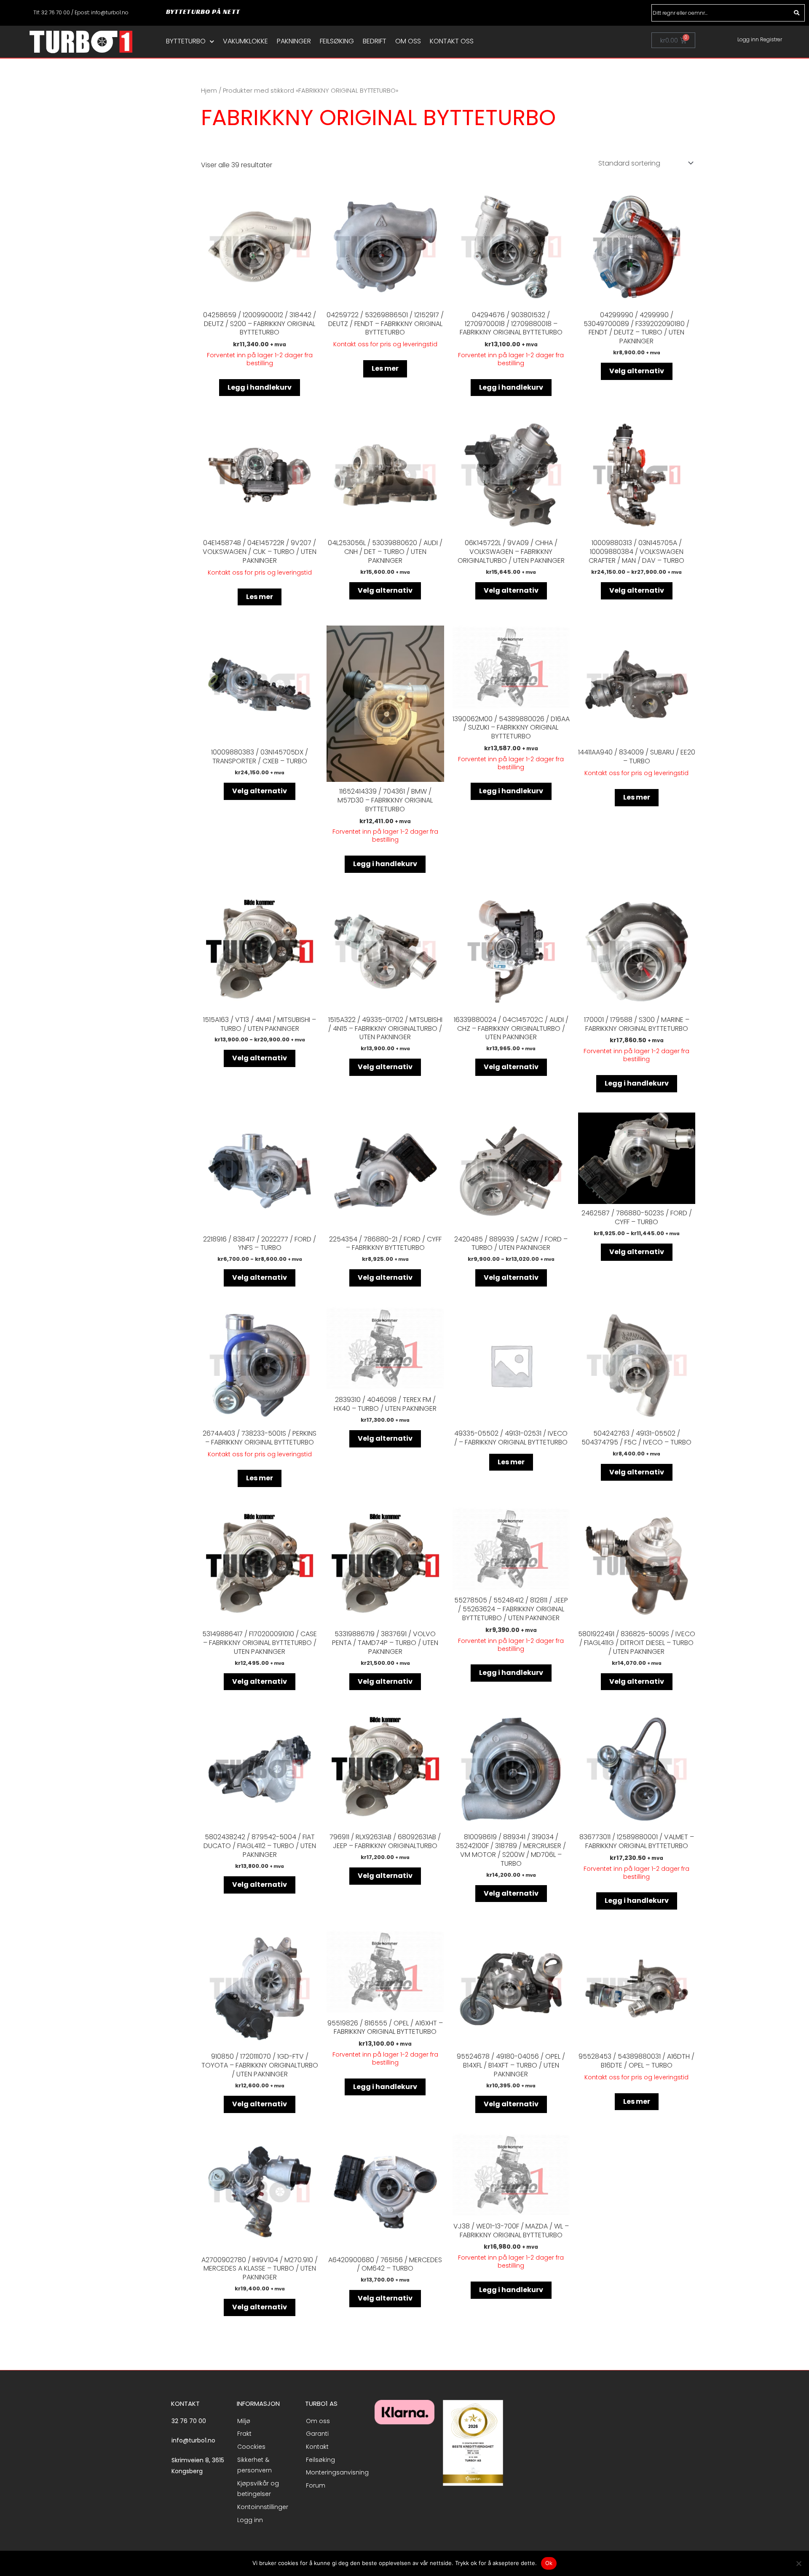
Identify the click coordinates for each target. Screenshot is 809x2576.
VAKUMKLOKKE (245, 41)
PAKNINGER (294, 41)
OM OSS (408, 41)
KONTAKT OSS (452, 41)
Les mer (385, 368)
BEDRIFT (375, 41)
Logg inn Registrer (760, 39)
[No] (798, 2563)
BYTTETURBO (186, 41)
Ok (549, 2563)
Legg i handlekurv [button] (260, 387)
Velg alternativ (637, 371)
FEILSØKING (337, 41)
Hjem (209, 91)
